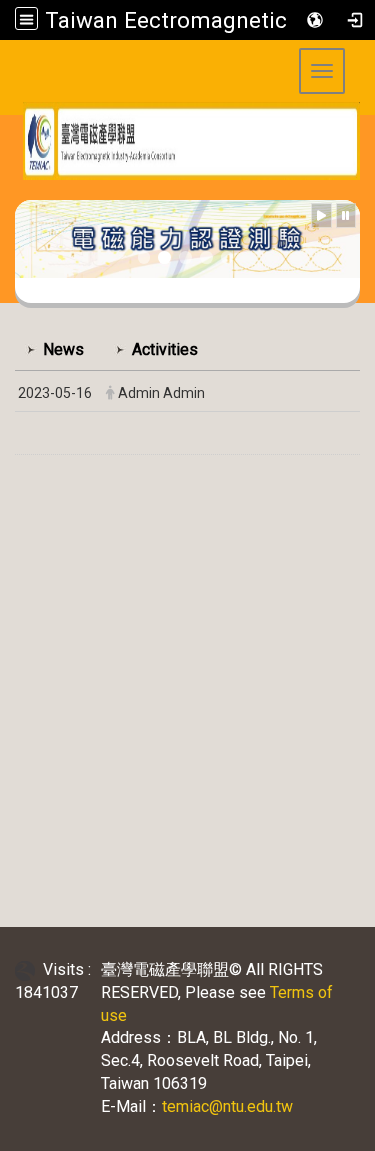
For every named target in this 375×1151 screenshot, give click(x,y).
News (63, 349)
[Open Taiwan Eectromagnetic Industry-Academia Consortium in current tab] (187, 141)
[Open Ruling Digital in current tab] (29, 969)
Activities (165, 349)
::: (7, 192)
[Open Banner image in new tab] (187, 237)
